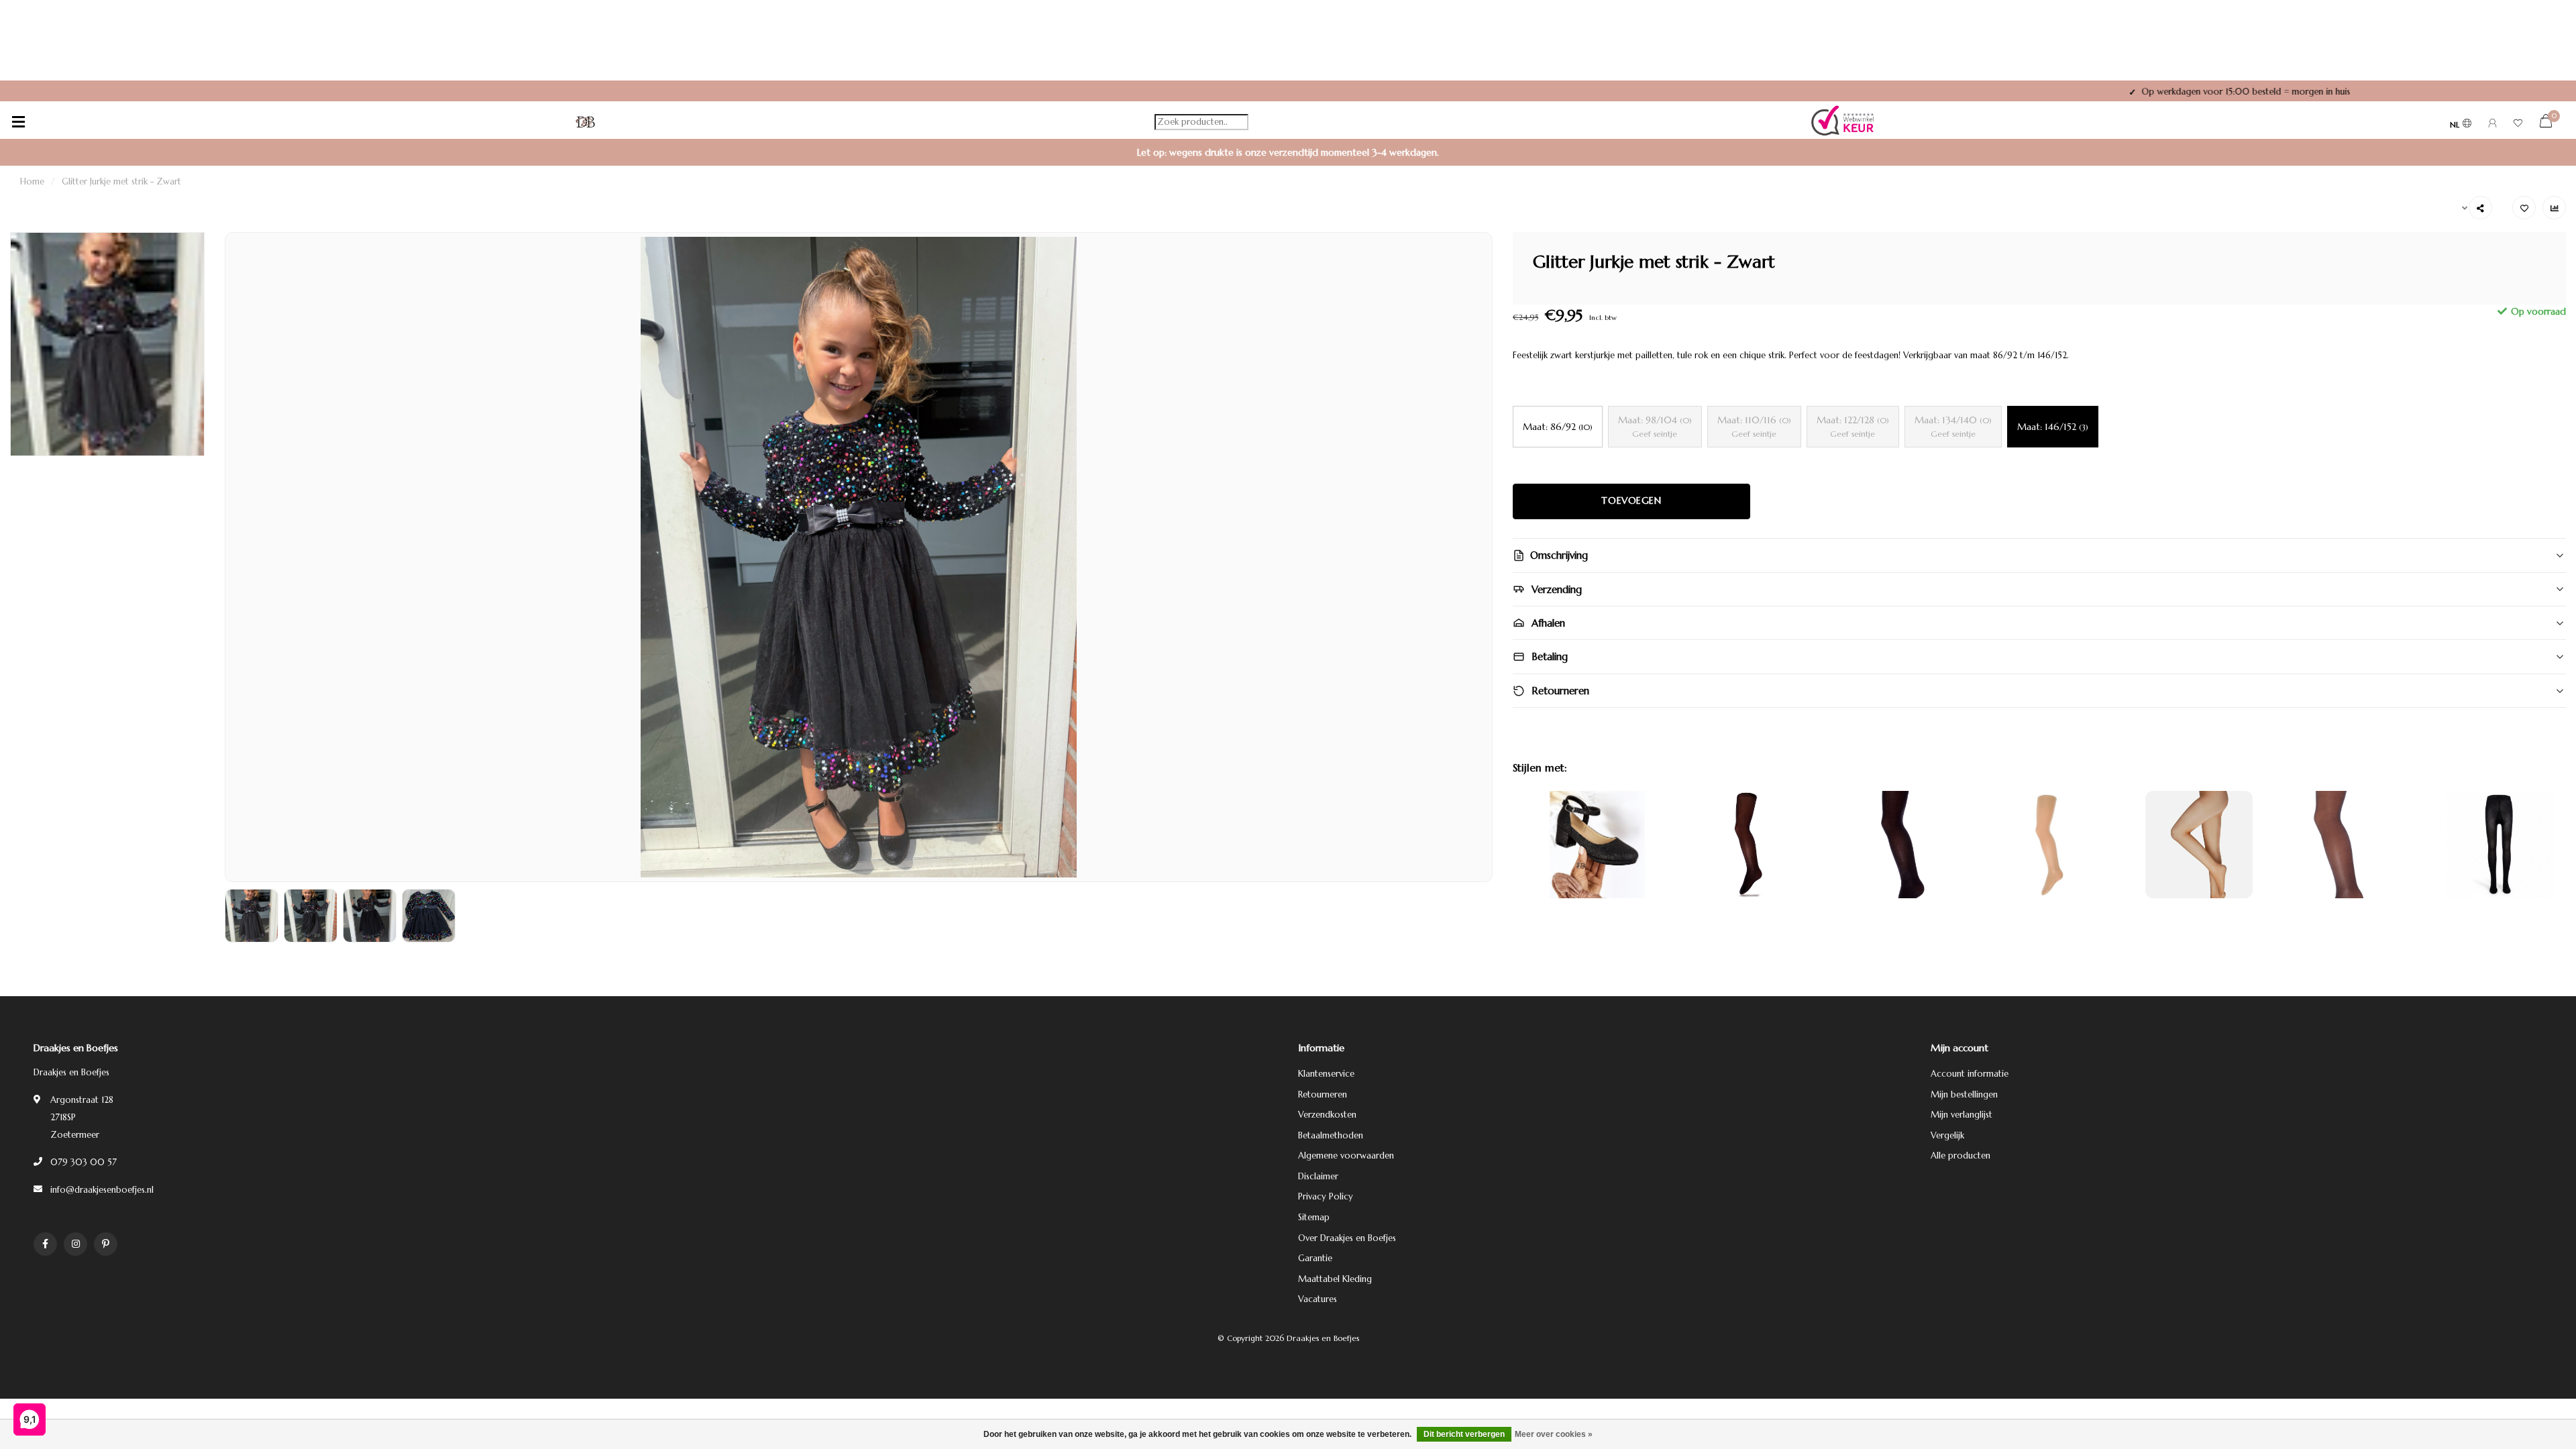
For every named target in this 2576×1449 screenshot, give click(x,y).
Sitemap (1314, 1217)
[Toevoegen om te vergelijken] (2554, 208)
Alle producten (1961, 1156)
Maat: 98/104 (1655, 426)
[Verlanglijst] (2518, 125)
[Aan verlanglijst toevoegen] (2524, 208)
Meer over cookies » (1554, 1434)
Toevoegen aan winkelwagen (1631, 500)
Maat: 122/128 (1853, 426)
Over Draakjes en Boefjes (1347, 1238)
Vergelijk (1947, 1135)
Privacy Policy (1326, 1196)
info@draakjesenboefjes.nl (102, 1190)
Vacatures (1318, 1299)
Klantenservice (1326, 1074)
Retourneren (1323, 1094)
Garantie (1315, 1258)
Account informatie (1970, 1074)
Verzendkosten (1327, 1115)
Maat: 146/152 (2053, 427)
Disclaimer (1318, 1176)
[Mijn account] (2492, 125)
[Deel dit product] (2480, 208)
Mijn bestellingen (1964, 1094)
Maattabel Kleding (1335, 1279)
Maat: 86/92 (1558, 427)
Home (32, 181)
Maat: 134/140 (1953, 426)
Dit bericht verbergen (1464, 1434)
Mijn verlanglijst (1962, 1115)
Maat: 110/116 (1754, 426)
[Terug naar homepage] (586, 122)
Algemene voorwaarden (1346, 1156)
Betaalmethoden (1331, 1135)
